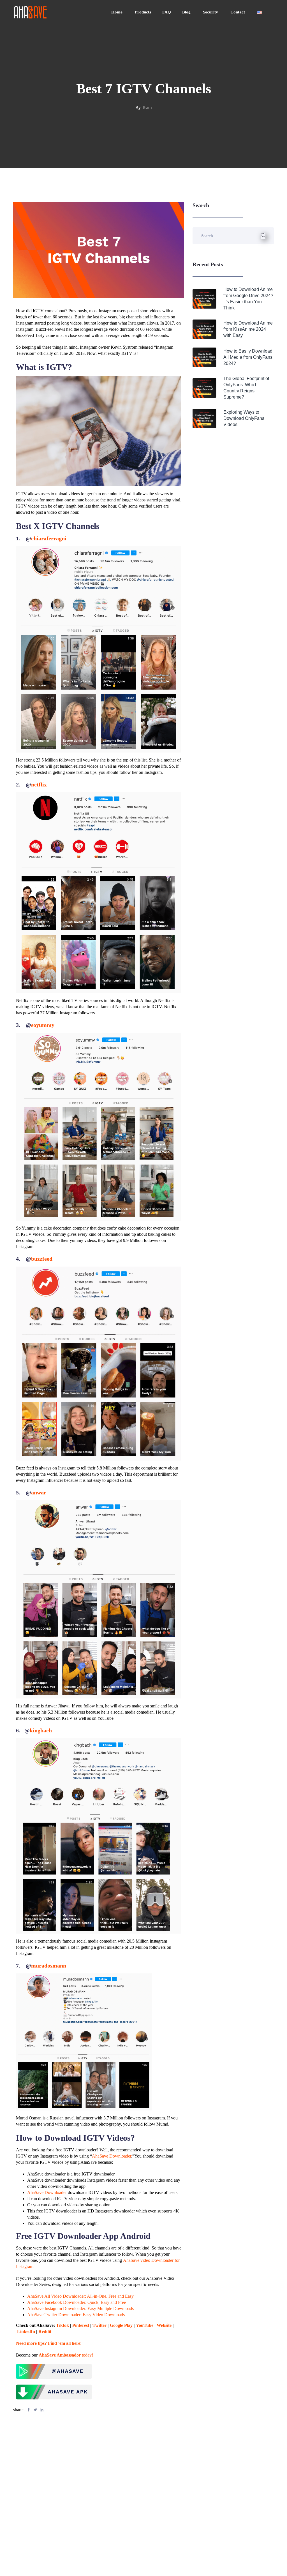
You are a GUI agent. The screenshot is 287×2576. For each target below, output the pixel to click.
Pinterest (81, 2325)
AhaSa (45, 2355)
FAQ (167, 12)
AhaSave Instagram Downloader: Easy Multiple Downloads (80, 2308)
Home (117, 12)
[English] (260, 12)
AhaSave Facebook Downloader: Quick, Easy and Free (77, 2302)
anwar (39, 1492)
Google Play (121, 2325)
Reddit (45, 2331)
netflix (39, 784)
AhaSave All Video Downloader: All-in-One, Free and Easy (80, 2296)
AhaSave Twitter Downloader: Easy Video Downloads (76, 2315)
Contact (238, 12)
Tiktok (63, 2325)
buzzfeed (42, 1259)
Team (147, 107)
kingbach (41, 1730)
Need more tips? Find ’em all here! (49, 2343)
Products (143, 12)
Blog (187, 12)
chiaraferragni (49, 538)
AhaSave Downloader (112, 2156)
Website (164, 2325)
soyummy (43, 1025)
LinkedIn (26, 2331)
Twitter (99, 2325)
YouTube (145, 2325)
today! (72, 2355)
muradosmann (49, 1966)
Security (211, 12)
